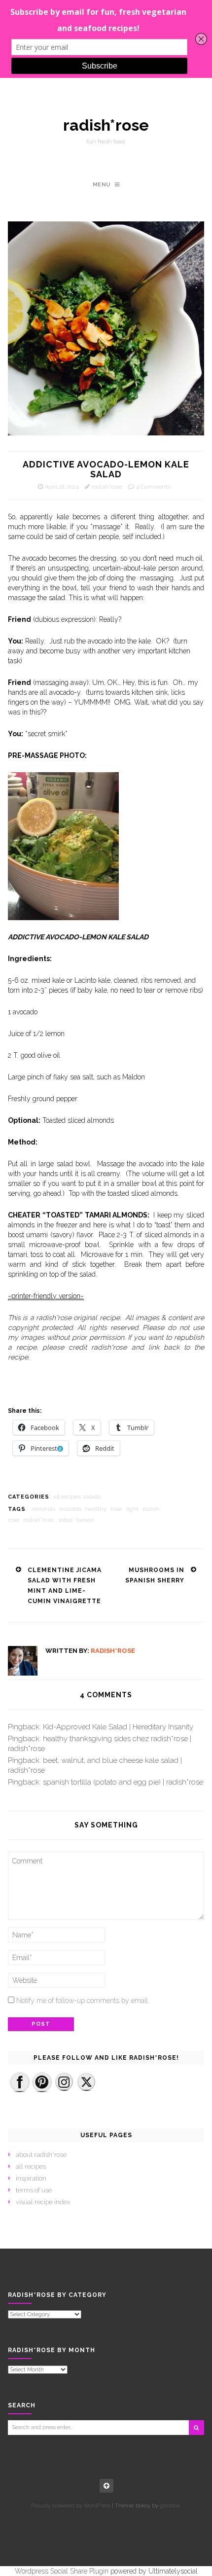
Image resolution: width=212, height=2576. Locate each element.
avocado (70, 1509)
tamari (85, 1520)
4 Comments (153, 487)
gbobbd (170, 2506)
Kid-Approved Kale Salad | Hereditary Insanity (118, 1727)
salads (92, 1497)
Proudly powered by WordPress (71, 2506)
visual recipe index (43, 2202)
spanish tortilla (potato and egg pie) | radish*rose (123, 1782)
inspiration (31, 2178)
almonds (43, 1509)
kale (116, 1509)
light (132, 1509)
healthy (96, 1509)
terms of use (34, 2190)
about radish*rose (41, 2155)
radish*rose (106, 125)
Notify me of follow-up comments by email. (83, 2001)
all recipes (67, 1497)
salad (65, 1520)
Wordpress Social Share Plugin (63, 2571)
